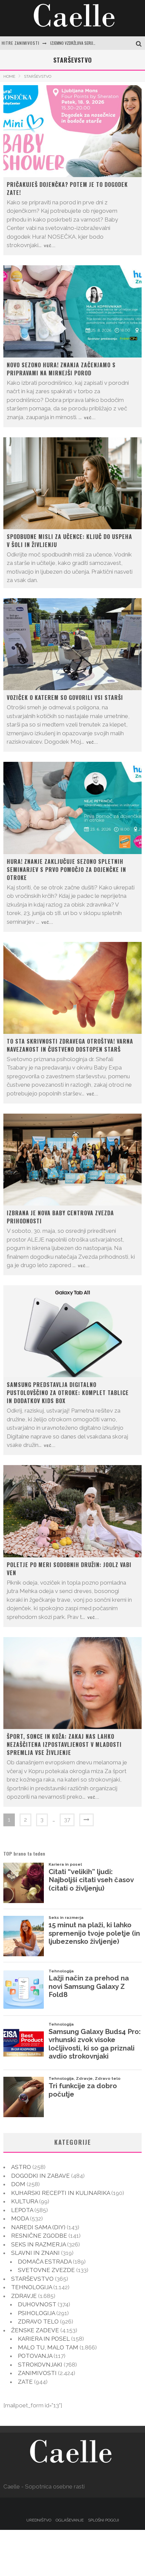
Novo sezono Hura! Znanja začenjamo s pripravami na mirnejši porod (61, 369)
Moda (20, 2218)
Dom (18, 2184)
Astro (21, 2167)
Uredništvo (39, 2520)
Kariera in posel (44, 2339)
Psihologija (36, 2313)
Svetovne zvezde (46, 2270)
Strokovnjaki (40, 2365)
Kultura (24, 2201)
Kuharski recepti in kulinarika (61, 2193)
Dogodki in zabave (40, 2176)
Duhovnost (37, 2304)
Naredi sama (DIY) (38, 2227)
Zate (25, 2382)
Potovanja (35, 2356)
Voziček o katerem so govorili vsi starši (65, 698)
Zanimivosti (37, 2373)
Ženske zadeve (35, 2330)
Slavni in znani (35, 2253)
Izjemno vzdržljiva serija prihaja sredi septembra (96, 43)
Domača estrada (45, 2262)
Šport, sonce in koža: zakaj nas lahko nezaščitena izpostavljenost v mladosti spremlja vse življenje (64, 1744)
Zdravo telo (38, 2321)
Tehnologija (32, 2287)
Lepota (22, 2210)
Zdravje (24, 2296)
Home (9, 76)
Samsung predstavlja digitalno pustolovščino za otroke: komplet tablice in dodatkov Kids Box (68, 1393)
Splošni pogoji (104, 2520)
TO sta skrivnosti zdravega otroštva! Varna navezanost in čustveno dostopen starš (70, 1045)
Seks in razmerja (38, 2244)
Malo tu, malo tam (48, 2347)
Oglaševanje (70, 2520)
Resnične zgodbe (39, 2236)
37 (67, 1820)
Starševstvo (32, 2279)
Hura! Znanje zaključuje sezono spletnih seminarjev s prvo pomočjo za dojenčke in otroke (66, 870)
